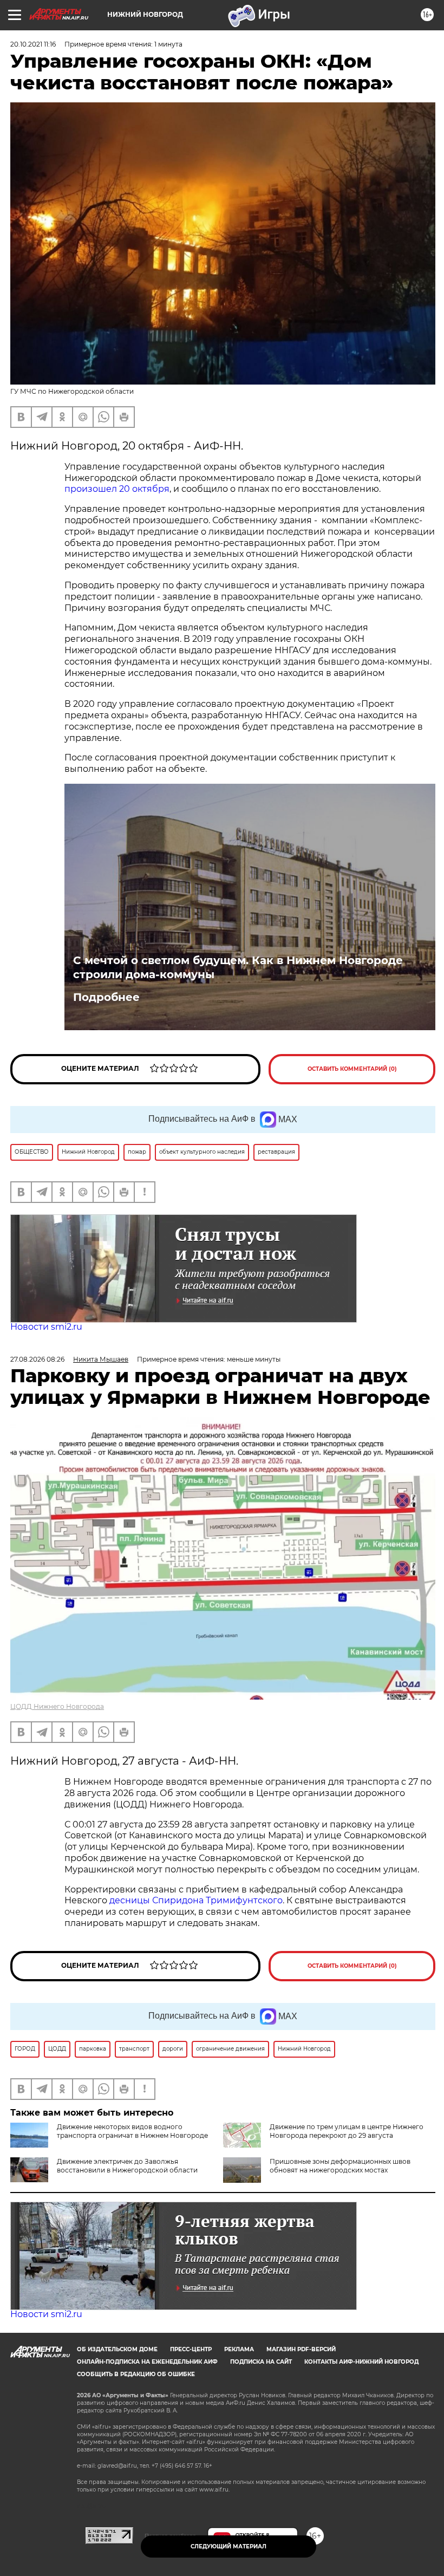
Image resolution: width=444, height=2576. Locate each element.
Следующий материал (228, 2546)
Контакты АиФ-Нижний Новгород (361, 2362)
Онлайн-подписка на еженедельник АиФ (147, 2362)
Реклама (239, 2349)
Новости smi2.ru (46, 1327)
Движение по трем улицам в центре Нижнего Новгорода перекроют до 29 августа (347, 2131)
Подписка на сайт (261, 2362)
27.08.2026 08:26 (37, 1359)
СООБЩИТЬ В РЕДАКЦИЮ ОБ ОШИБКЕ (136, 2374)
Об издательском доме (117, 2349)
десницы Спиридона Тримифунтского (196, 1900)
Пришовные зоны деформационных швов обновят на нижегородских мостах (340, 2166)
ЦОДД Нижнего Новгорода (57, 1706)
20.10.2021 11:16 (33, 44)
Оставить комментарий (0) (352, 1069)
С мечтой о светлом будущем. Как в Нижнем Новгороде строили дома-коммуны (238, 967)
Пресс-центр (191, 2349)
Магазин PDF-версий (301, 2349)
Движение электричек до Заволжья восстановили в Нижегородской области (127, 2166)
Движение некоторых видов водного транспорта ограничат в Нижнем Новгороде (132, 2131)
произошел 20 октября (117, 489)
